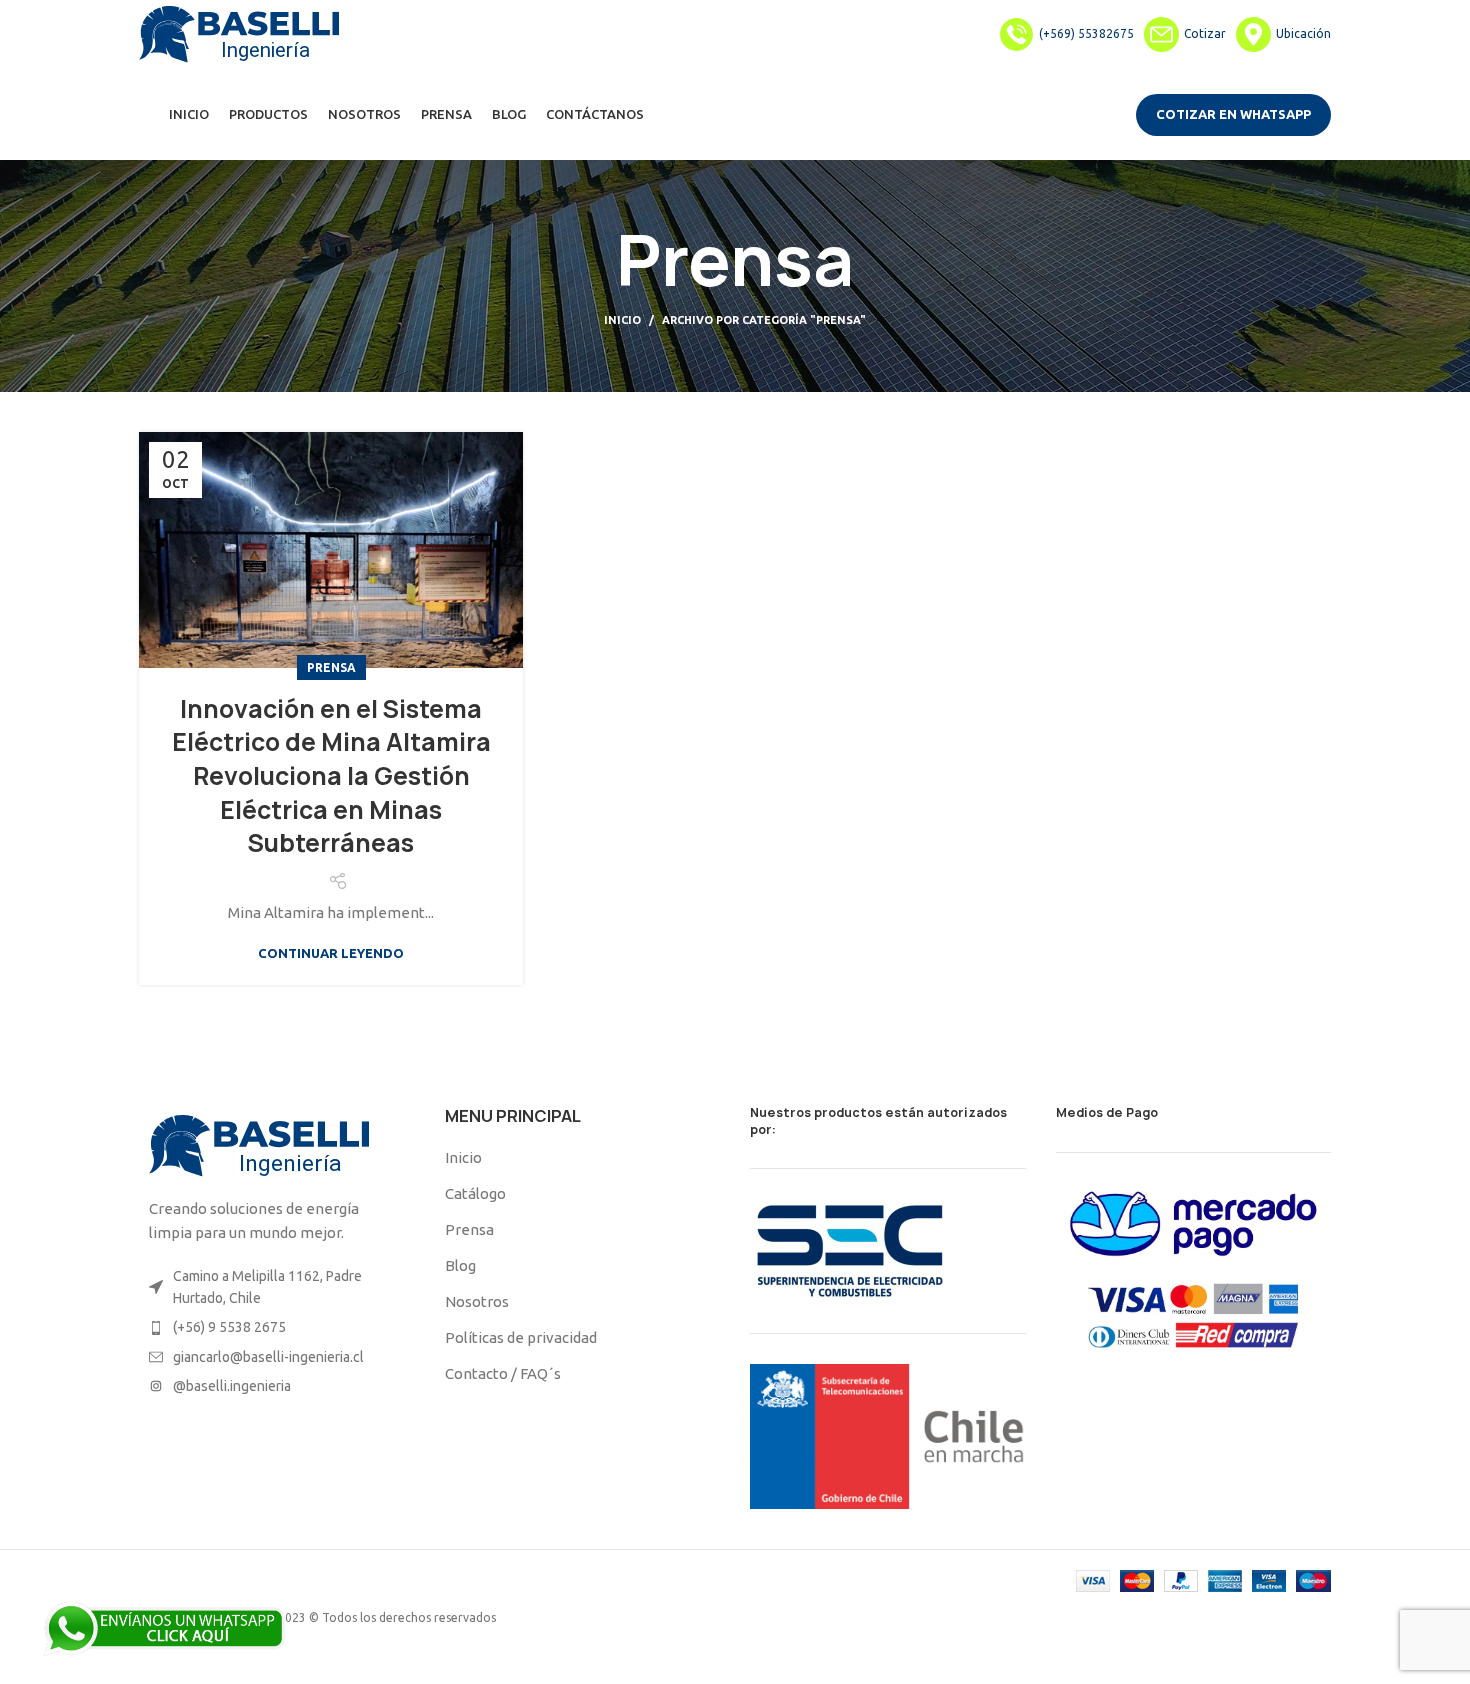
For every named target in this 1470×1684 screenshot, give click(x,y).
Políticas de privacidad (521, 1337)
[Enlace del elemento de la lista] (277, 1287)
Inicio (622, 320)
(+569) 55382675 (1086, 33)
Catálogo (475, 1193)
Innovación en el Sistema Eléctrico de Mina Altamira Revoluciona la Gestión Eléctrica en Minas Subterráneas (331, 776)
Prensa (331, 667)
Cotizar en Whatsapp (1233, 114)
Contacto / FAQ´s (503, 1373)
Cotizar (1205, 33)
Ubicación (1303, 33)
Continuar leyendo (331, 953)
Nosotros (477, 1301)
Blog (460, 1265)
